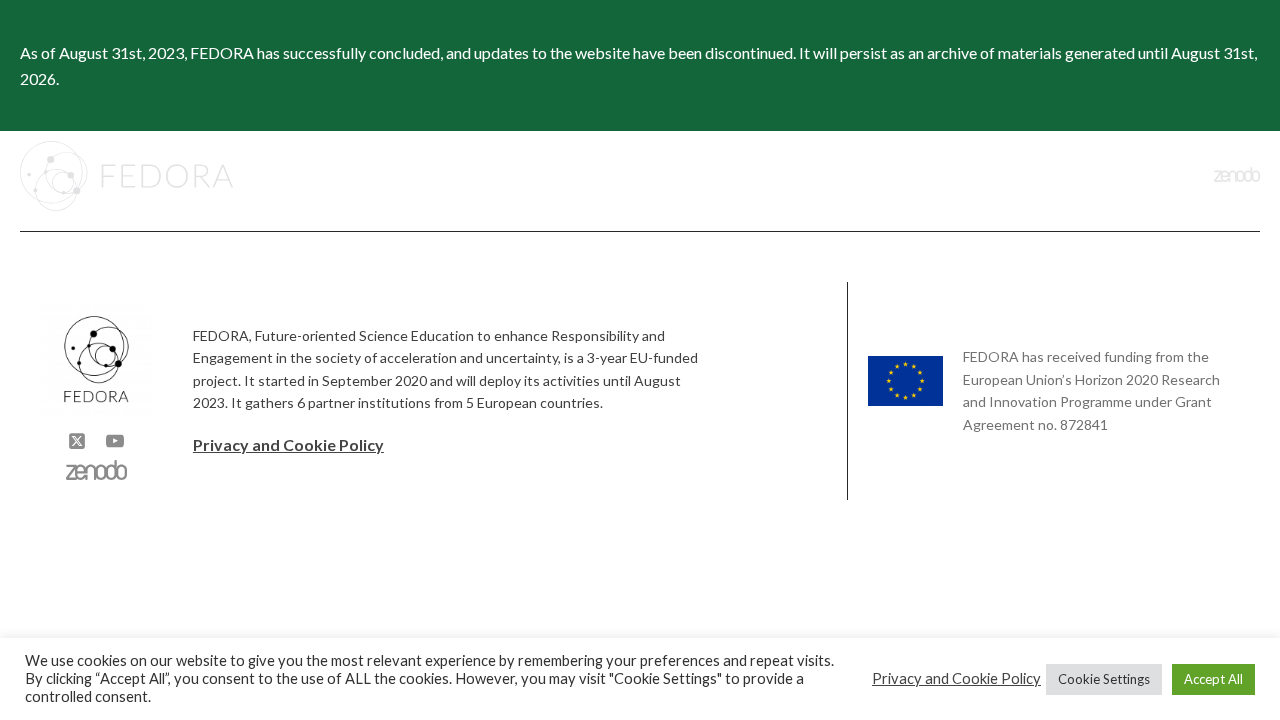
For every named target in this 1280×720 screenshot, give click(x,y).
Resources (1059, 175)
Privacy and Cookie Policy (288, 444)
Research (821, 175)
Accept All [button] (1213, 679)
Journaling (950, 175)
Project (702, 175)
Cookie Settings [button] (1104, 679)
